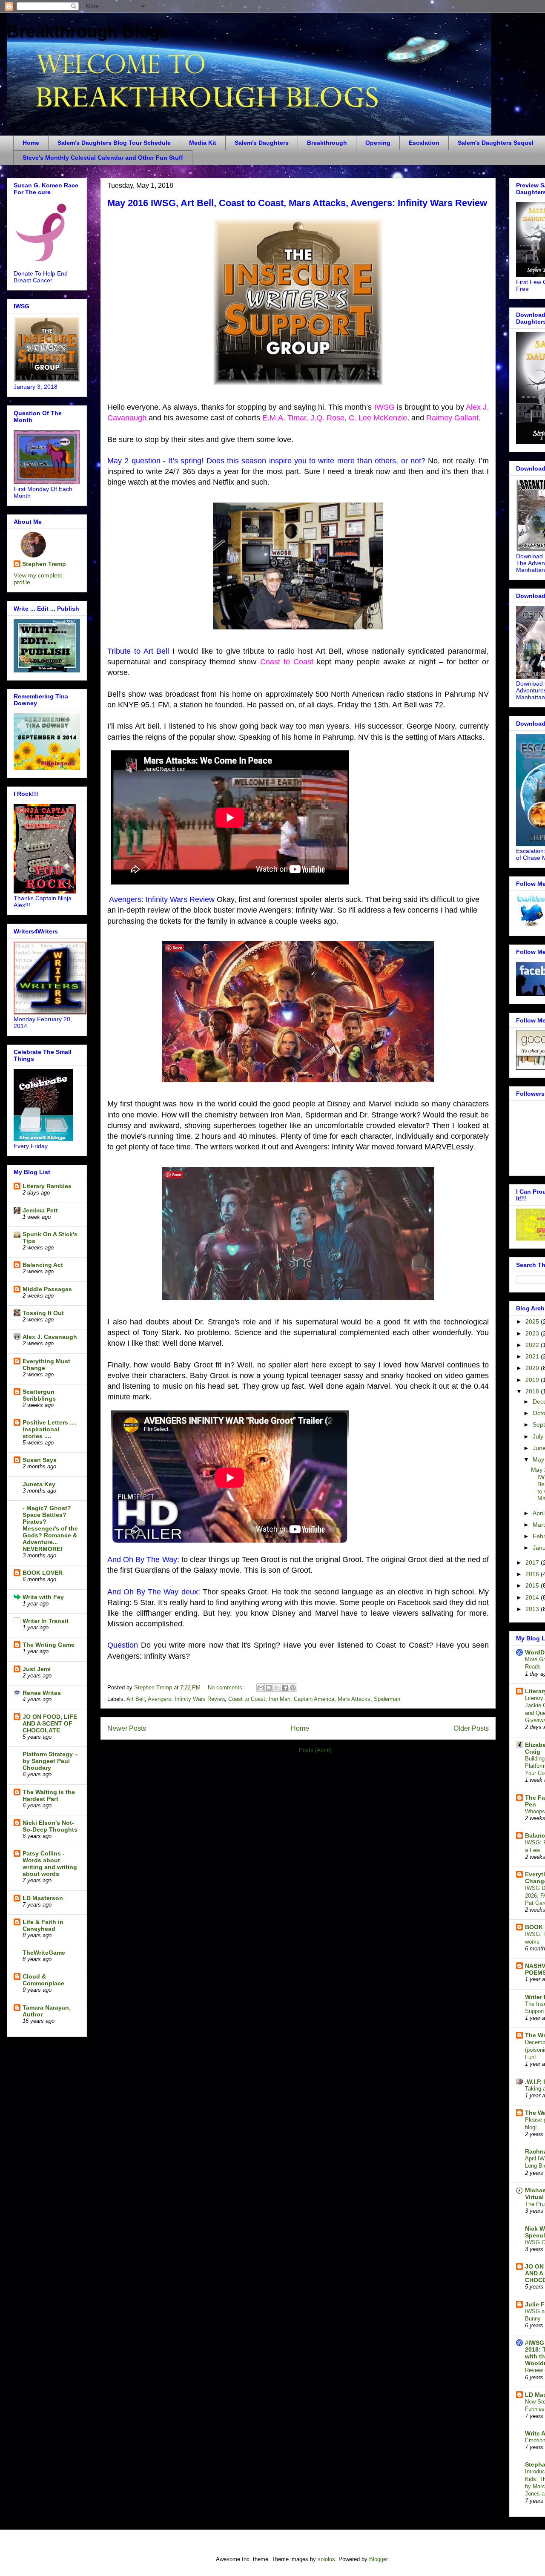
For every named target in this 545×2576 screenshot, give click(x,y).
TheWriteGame (44, 1953)
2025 (533, 1321)
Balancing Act (43, 1265)
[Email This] (261, 1688)
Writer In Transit (46, 1621)
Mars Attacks (354, 1699)
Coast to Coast (247, 1699)
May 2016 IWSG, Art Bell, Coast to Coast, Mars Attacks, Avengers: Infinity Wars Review (297, 203)
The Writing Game (49, 1645)
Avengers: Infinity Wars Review (186, 1699)
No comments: (227, 1687)
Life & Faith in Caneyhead (43, 1925)
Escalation (424, 143)
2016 (533, 1574)
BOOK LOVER (43, 1573)
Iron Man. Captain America (301, 1699)
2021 (533, 1356)
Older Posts (471, 1728)
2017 (533, 1562)
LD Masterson (43, 1898)
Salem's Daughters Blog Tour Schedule (114, 143)
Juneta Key (39, 1484)
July (539, 1436)
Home (31, 143)
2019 (533, 1380)
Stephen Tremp (44, 564)
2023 (533, 1333)
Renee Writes (42, 1693)
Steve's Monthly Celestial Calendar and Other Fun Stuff (103, 158)
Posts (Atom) (315, 1750)
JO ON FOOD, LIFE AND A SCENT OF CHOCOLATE (50, 1723)
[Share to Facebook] (285, 1688)
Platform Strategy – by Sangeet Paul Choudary (50, 1761)
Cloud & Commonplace (43, 1980)
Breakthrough (327, 143)
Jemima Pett (40, 1210)
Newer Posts (127, 1728)
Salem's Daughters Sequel (496, 143)
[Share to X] (277, 1688)
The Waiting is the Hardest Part (49, 1795)
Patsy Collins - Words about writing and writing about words (50, 1864)
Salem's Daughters (262, 143)
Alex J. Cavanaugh (50, 1337)
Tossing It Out (43, 1313)
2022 (533, 1345)
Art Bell (136, 1699)
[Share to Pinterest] (293, 1688)
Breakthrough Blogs (88, 32)
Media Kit (203, 143)
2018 (533, 1391)
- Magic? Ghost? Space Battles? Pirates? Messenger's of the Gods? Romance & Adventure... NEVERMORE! (50, 1528)
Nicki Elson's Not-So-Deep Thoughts (50, 1826)
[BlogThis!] (269, 1688)
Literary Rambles (47, 1186)
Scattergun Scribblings (39, 1395)
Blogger (378, 2559)
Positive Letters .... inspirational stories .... (50, 1429)
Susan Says (40, 1460)
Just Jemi (37, 1669)
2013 (533, 1609)
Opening (378, 143)
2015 (533, 1585)
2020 (533, 1368)
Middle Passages (47, 1289)
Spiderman (387, 1699)
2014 (533, 1597)
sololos (326, 2559)
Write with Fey (43, 1597)
